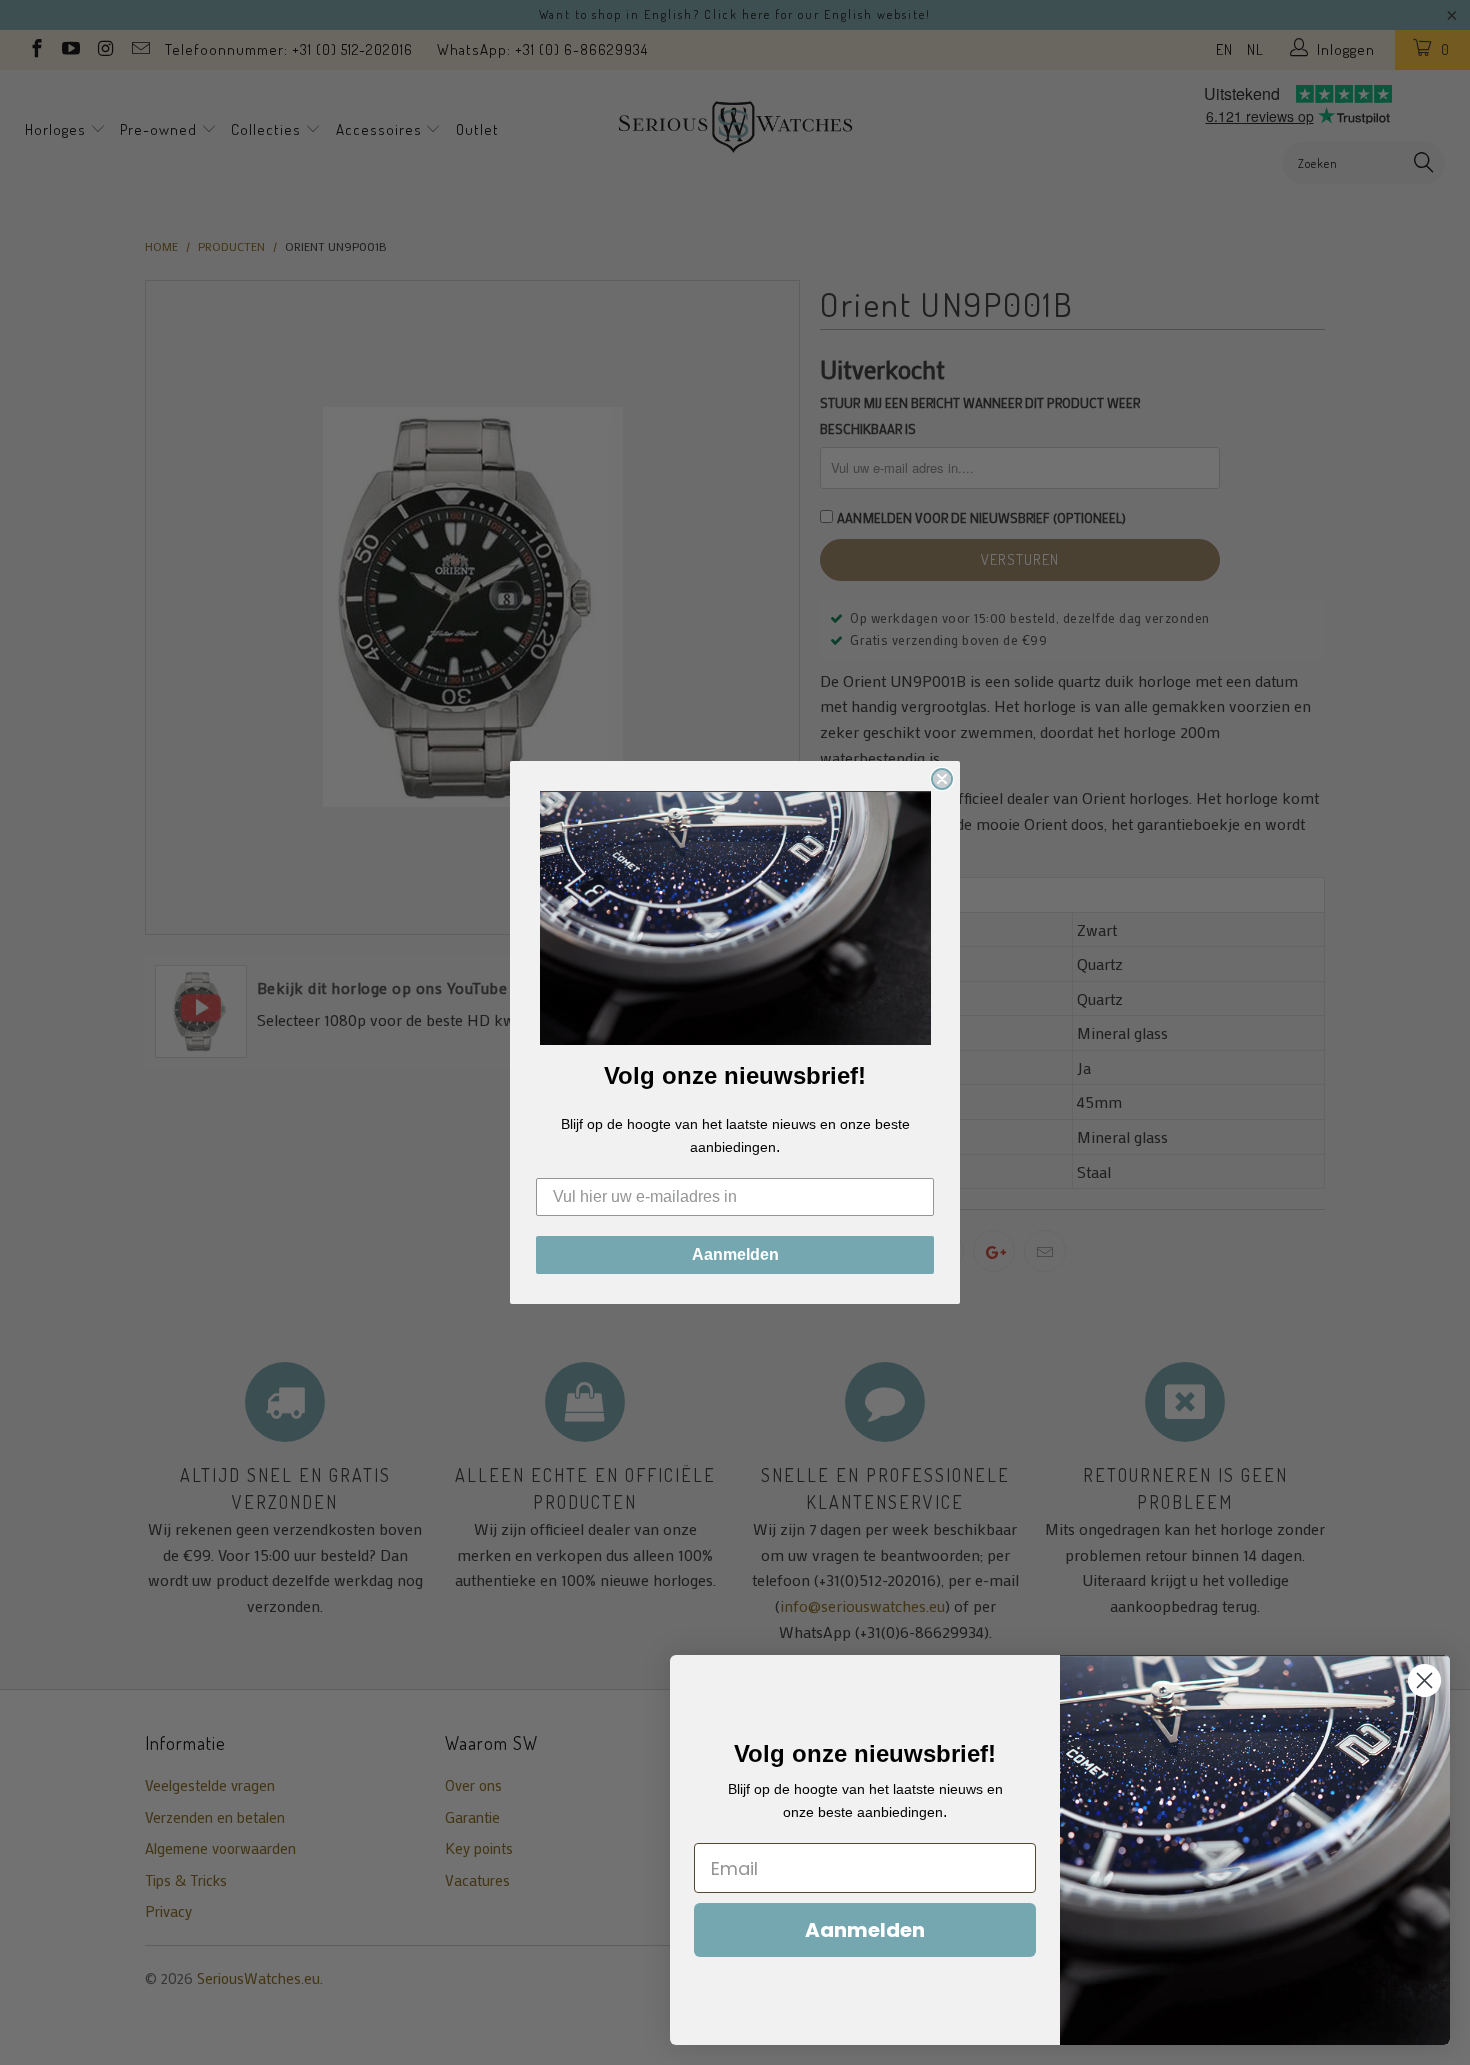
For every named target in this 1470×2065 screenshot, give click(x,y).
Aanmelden (735, 1254)
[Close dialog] (942, 779)
